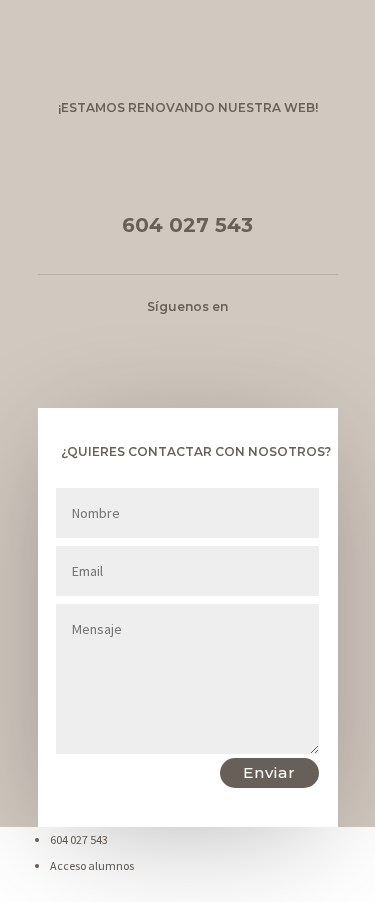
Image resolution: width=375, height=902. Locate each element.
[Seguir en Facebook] (168, 333)
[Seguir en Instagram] (208, 333)
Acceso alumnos (92, 865)
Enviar (269, 772)
